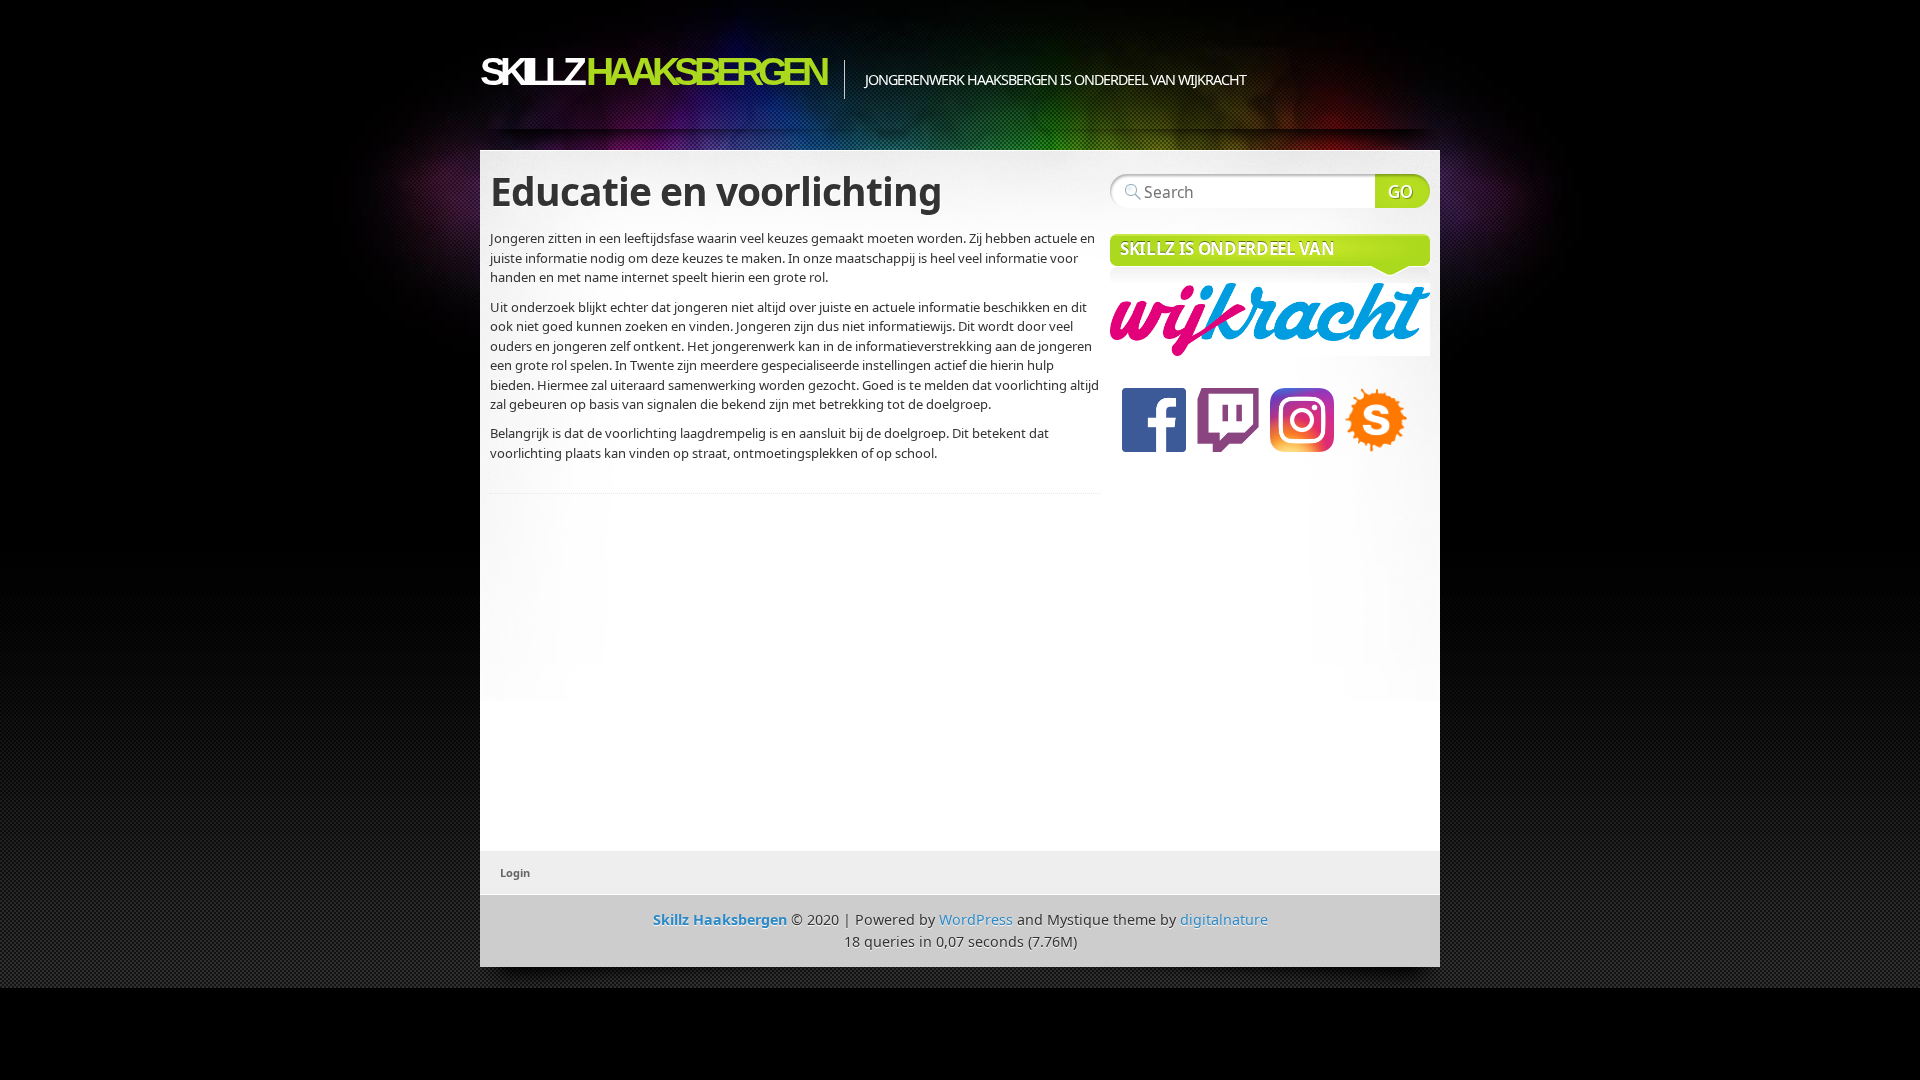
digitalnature (1224, 919)
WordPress (976, 919)
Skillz (652, 71)
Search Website (1402, 191)
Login (515, 872)
